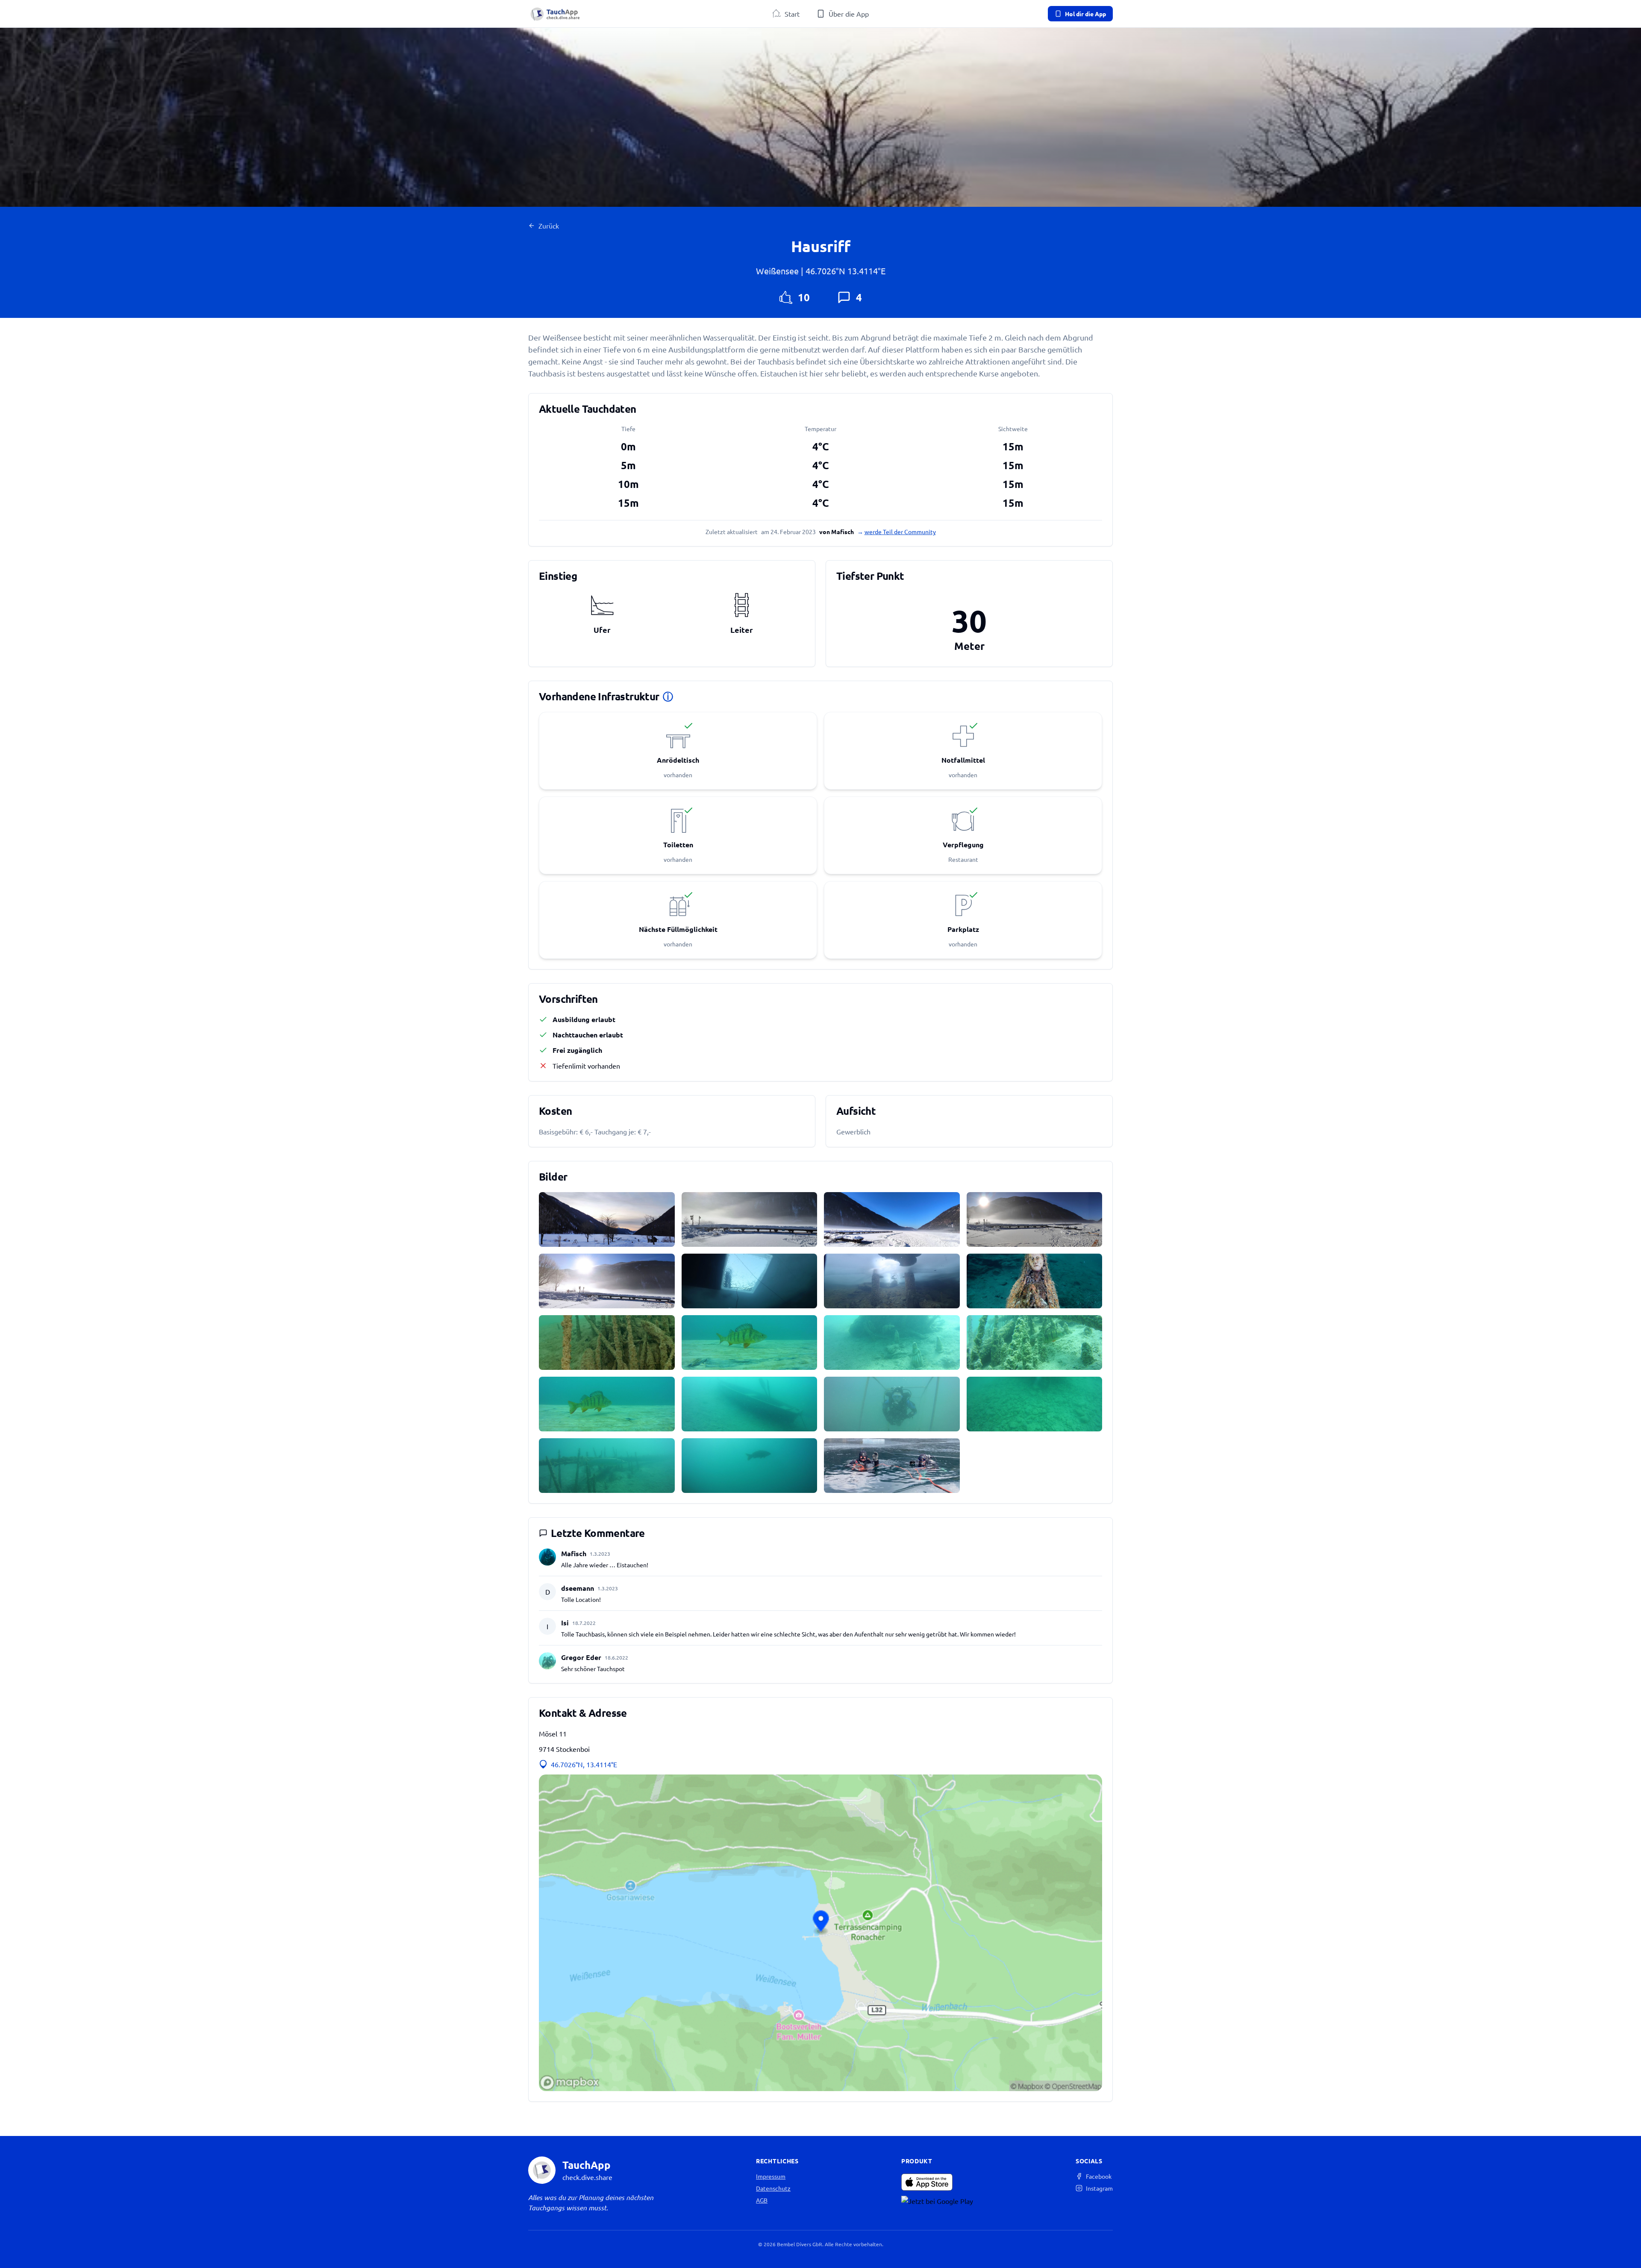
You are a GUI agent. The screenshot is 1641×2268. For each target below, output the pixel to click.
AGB (762, 2200)
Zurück (549, 226)
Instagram (1099, 2188)
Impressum (771, 2176)
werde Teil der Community (900, 532)
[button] (820, 1933)
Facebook (1099, 2176)
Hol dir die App (1085, 14)
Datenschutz (773, 2188)
